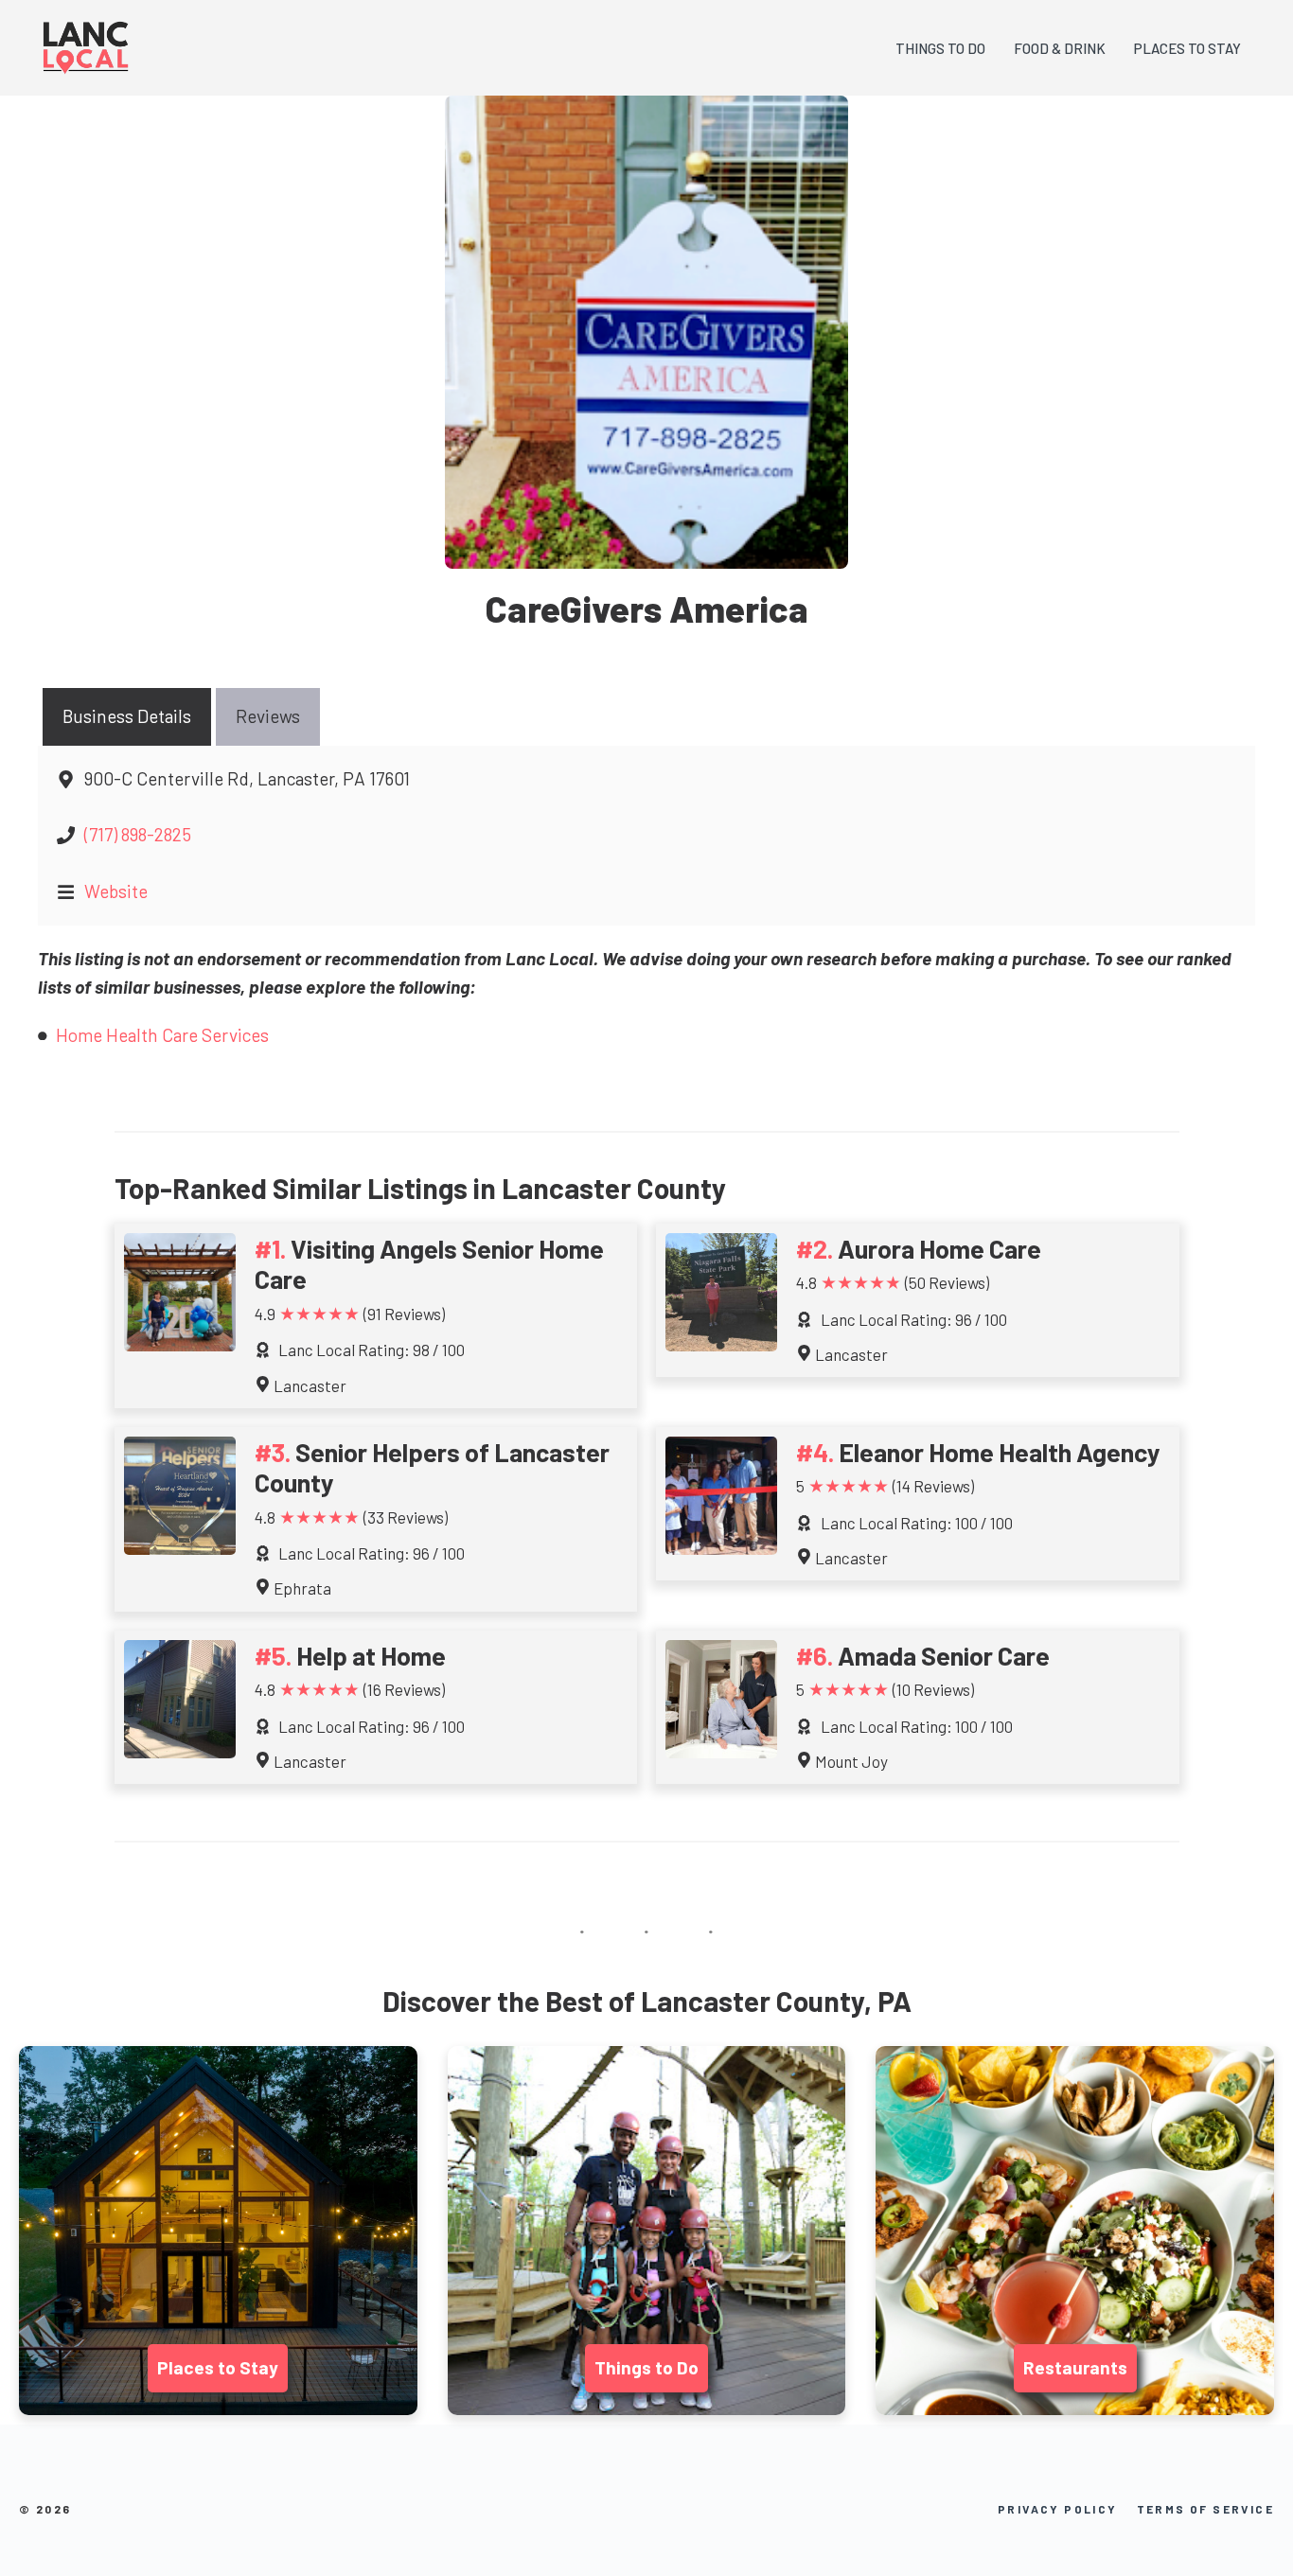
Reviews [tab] (268, 716)
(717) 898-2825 (138, 834)
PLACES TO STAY (1187, 48)
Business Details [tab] (127, 716)
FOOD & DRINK (1060, 48)
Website (116, 891)
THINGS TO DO (940, 48)
